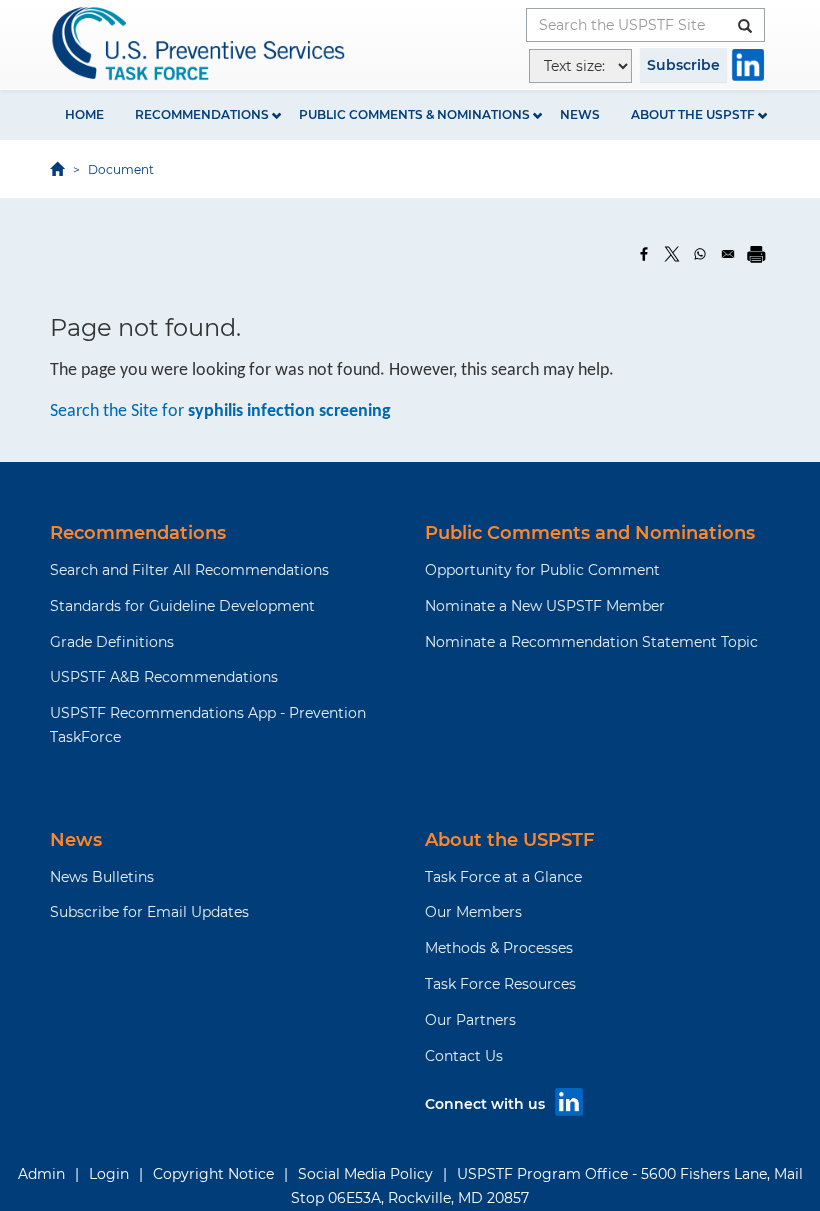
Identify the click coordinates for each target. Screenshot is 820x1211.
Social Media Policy (365, 1174)
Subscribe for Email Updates (149, 912)
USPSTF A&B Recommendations (164, 677)
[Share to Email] (728, 254)
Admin (41, 1174)
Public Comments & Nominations (414, 114)
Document (121, 169)
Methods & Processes (499, 948)
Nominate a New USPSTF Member (545, 606)
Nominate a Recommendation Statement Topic (591, 642)
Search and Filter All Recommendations (189, 570)
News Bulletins (102, 877)
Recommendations (202, 114)
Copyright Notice (213, 1174)
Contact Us (464, 1056)
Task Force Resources (500, 984)
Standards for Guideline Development (182, 606)
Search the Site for (220, 411)
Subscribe (683, 65)
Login (109, 1174)
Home (84, 114)
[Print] (756, 254)
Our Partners (470, 1020)
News (580, 114)
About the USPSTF (693, 114)
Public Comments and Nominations (590, 533)
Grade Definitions (112, 642)
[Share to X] (672, 254)
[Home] (200, 43)
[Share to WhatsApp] (700, 254)
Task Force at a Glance (503, 877)
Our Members (473, 912)
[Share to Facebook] (644, 254)
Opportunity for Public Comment (542, 570)
